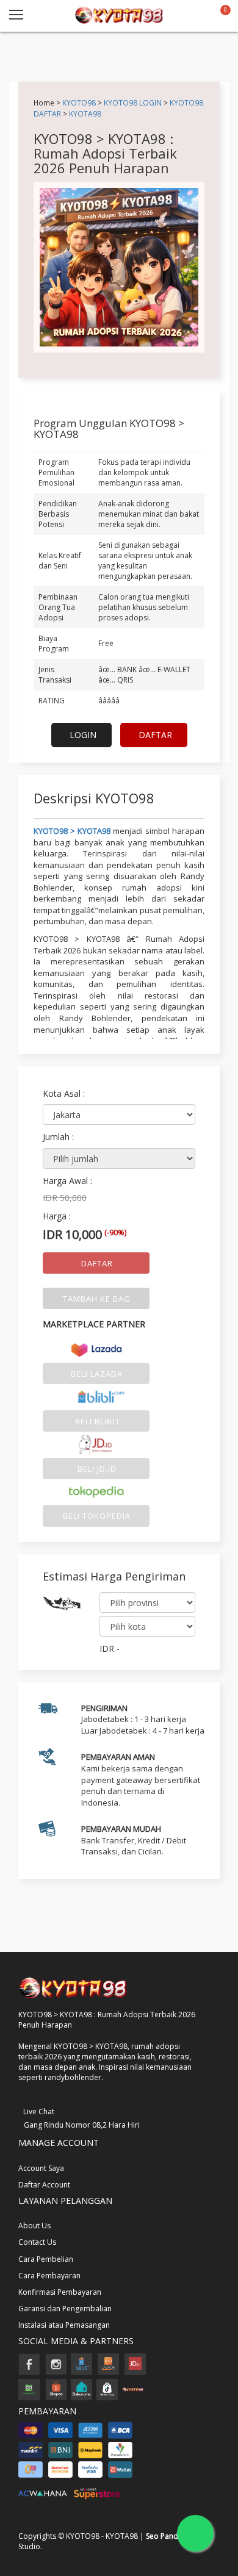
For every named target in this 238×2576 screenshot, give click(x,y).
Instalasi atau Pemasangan (64, 2325)
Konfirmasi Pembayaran (60, 2292)
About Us (34, 2226)
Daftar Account (44, 2185)
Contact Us (37, 2242)
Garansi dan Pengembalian (65, 2309)
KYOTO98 (79, 102)
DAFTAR (155, 735)
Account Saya (41, 2168)
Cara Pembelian (46, 2259)
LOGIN (83, 735)
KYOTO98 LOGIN (133, 102)
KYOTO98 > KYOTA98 (72, 831)
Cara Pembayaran (49, 2276)
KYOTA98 (85, 113)
